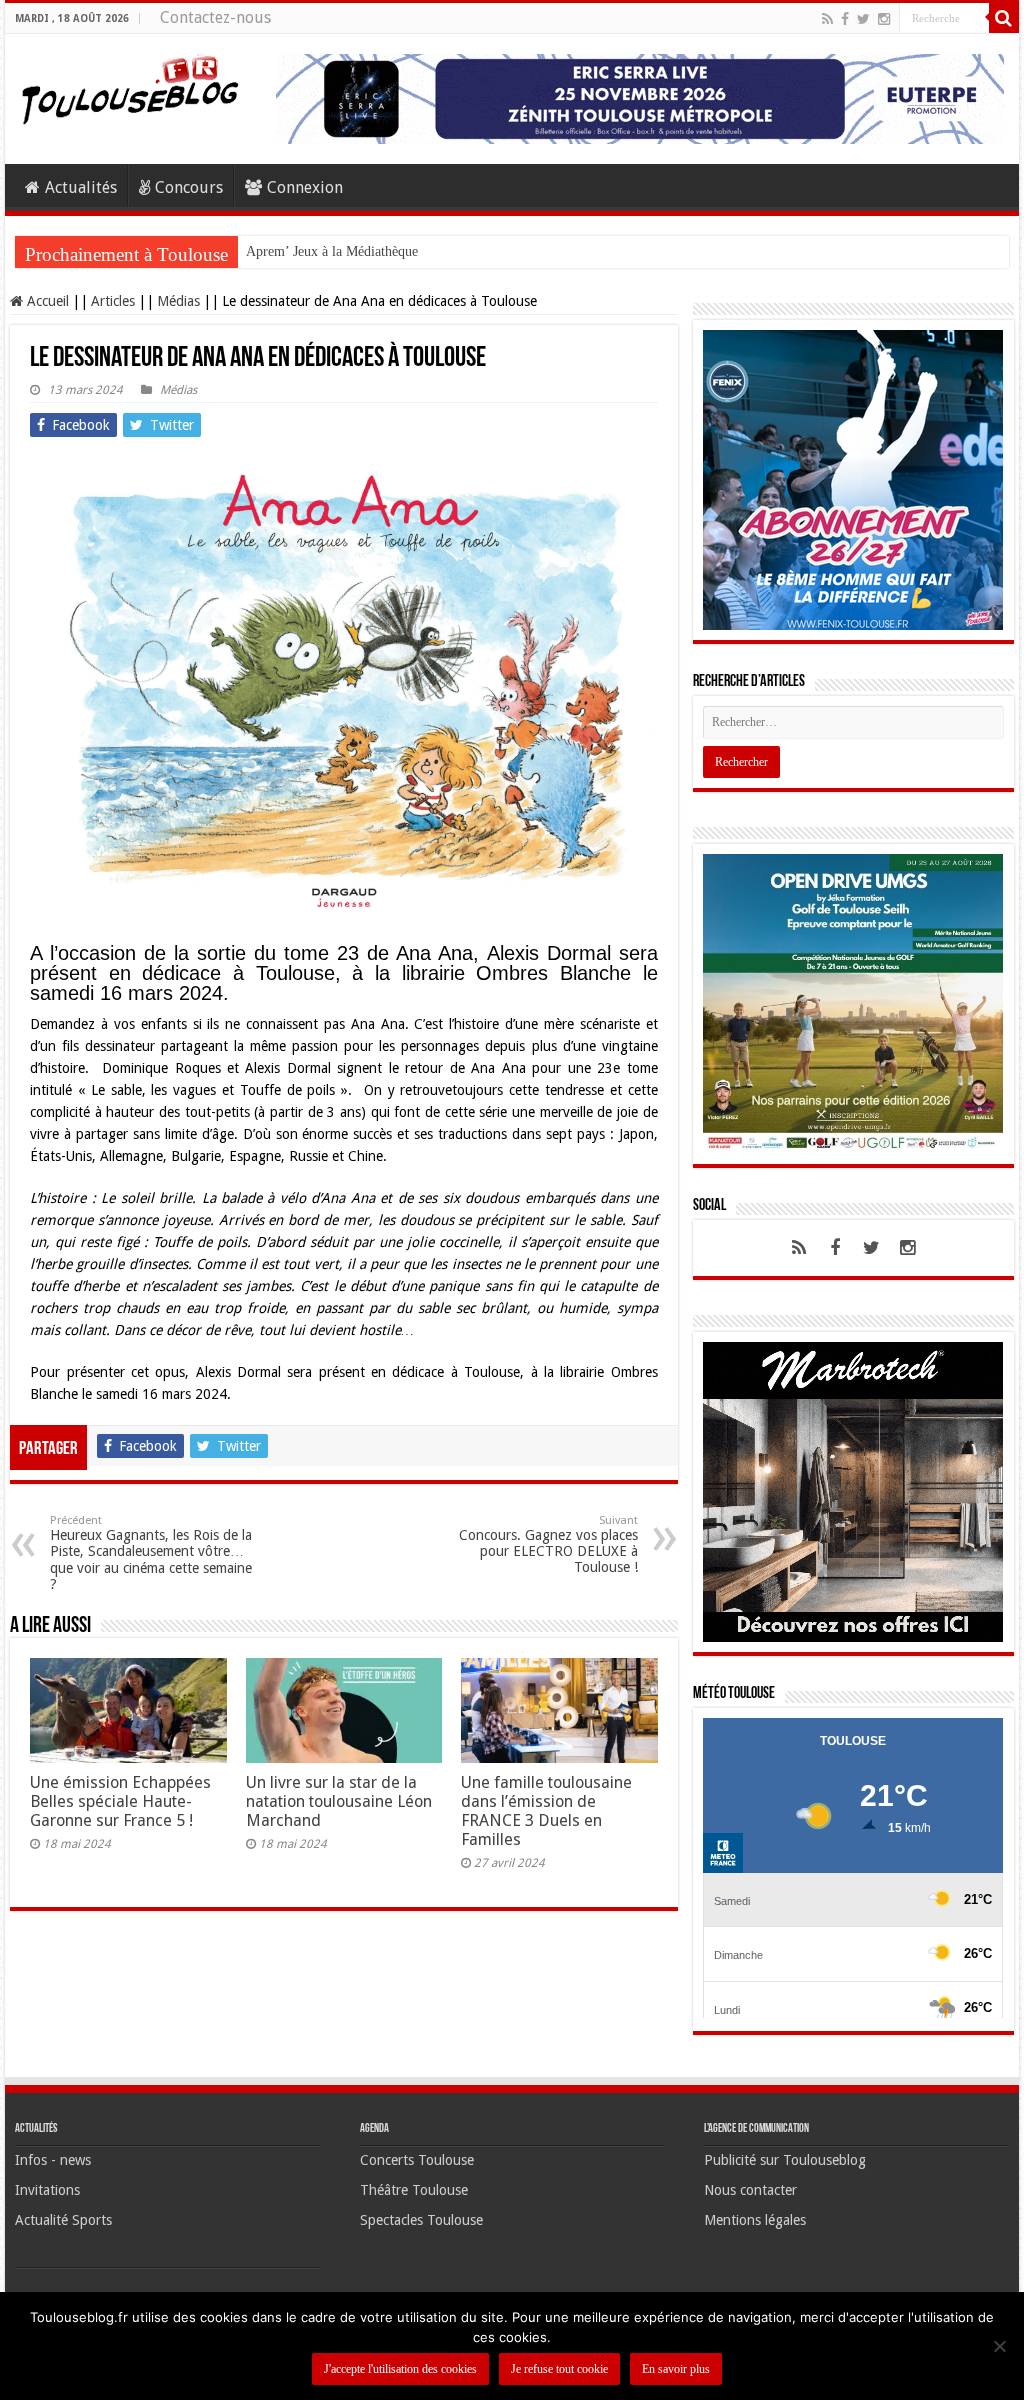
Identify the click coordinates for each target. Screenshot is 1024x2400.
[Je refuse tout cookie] (999, 2346)
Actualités (81, 187)
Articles (113, 301)
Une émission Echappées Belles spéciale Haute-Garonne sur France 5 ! (120, 1801)
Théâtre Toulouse (414, 2190)
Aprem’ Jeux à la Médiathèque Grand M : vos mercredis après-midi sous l (454, 251)
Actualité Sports (63, 2220)
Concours (189, 187)
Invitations (47, 2190)
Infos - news (53, 2160)
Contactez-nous (215, 17)
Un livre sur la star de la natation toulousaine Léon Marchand (339, 1801)
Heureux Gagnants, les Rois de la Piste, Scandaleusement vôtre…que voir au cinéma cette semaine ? (151, 1553)
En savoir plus (676, 2369)
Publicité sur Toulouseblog (785, 2160)
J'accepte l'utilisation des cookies (400, 2369)
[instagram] (884, 19)
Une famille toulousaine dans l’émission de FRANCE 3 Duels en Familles (546, 1811)
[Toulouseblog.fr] (130, 87)
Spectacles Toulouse (421, 2220)
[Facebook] (845, 19)
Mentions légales (755, 2220)
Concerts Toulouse (417, 2160)
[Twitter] (863, 19)
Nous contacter (750, 2190)
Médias (178, 301)
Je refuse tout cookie (559, 2369)
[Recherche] (1004, 18)
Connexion (305, 187)
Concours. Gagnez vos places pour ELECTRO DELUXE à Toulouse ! (548, 1544)
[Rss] (827, 19)
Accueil (46, 301)
